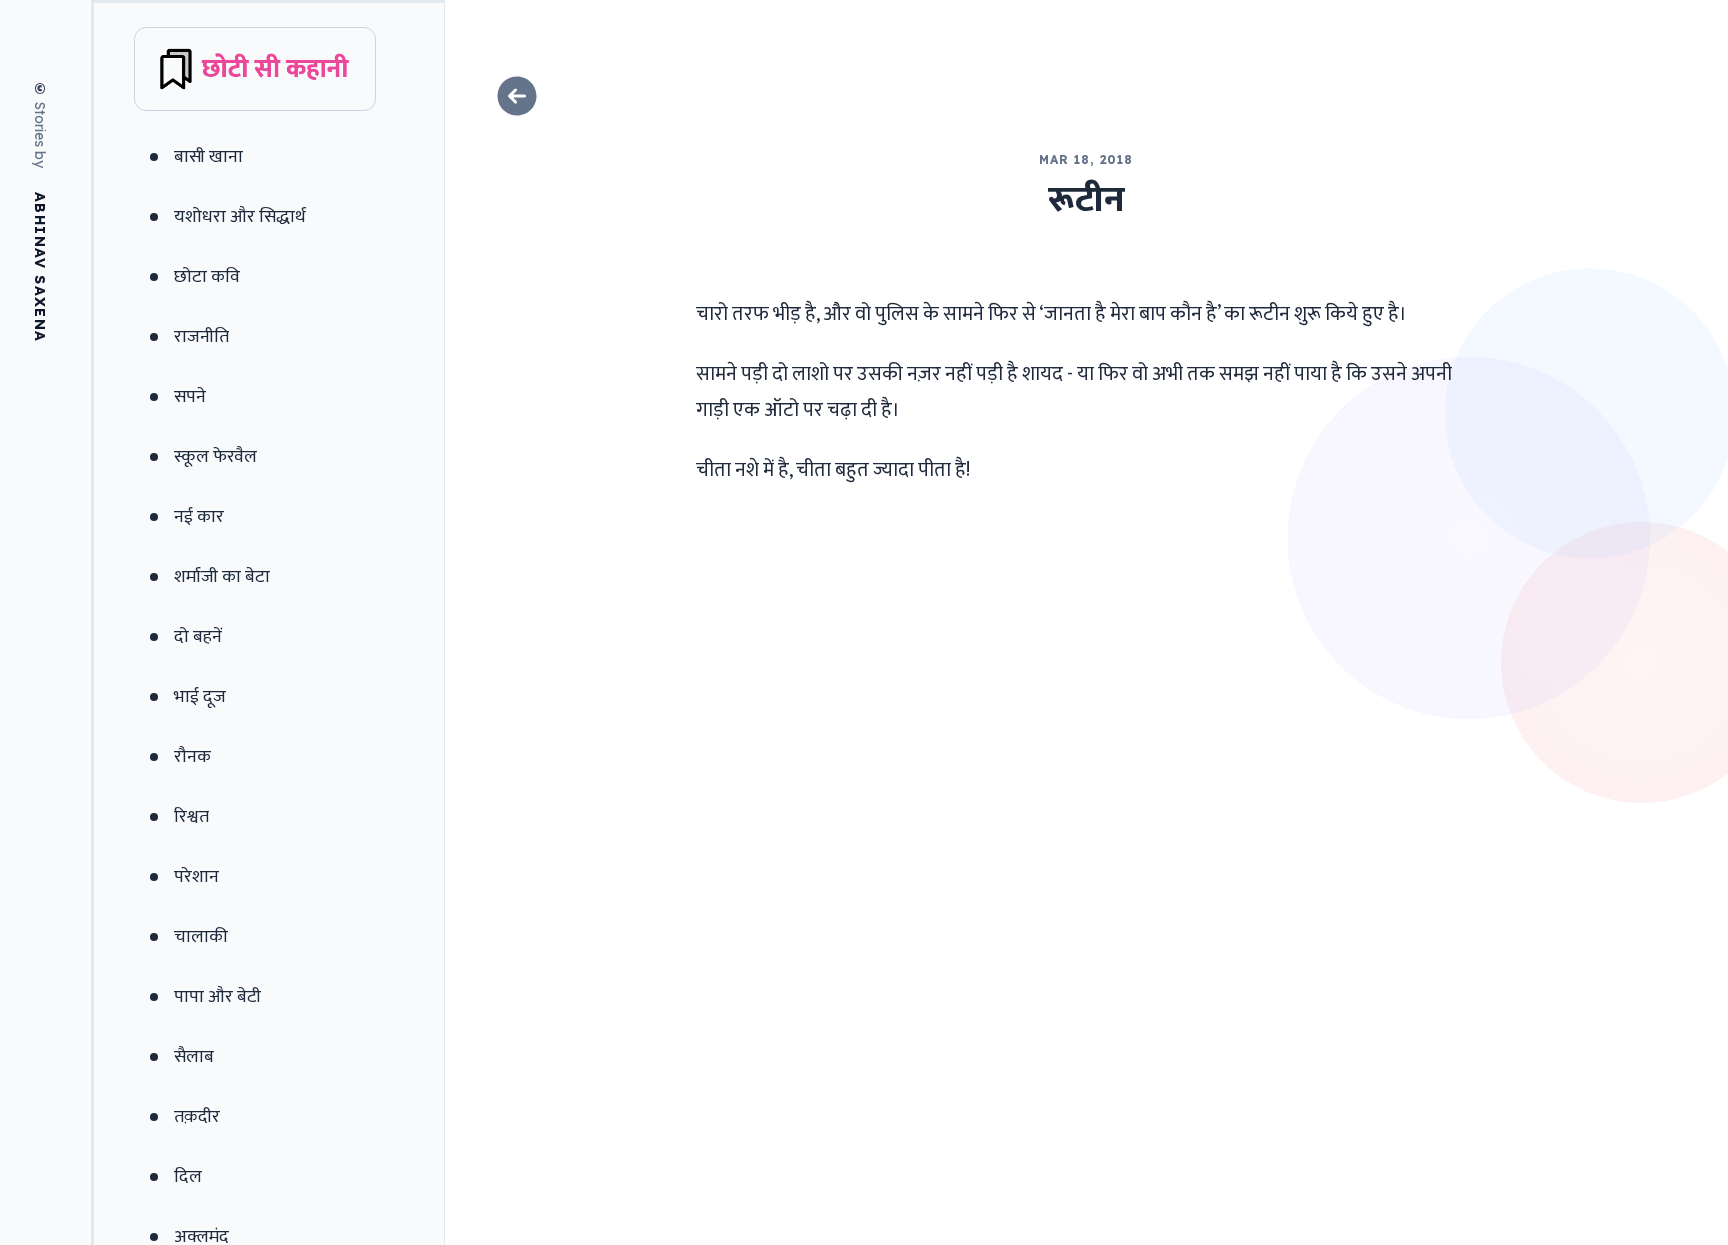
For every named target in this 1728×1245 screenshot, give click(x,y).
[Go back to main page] (1086, 96)
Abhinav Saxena (40, 267)
